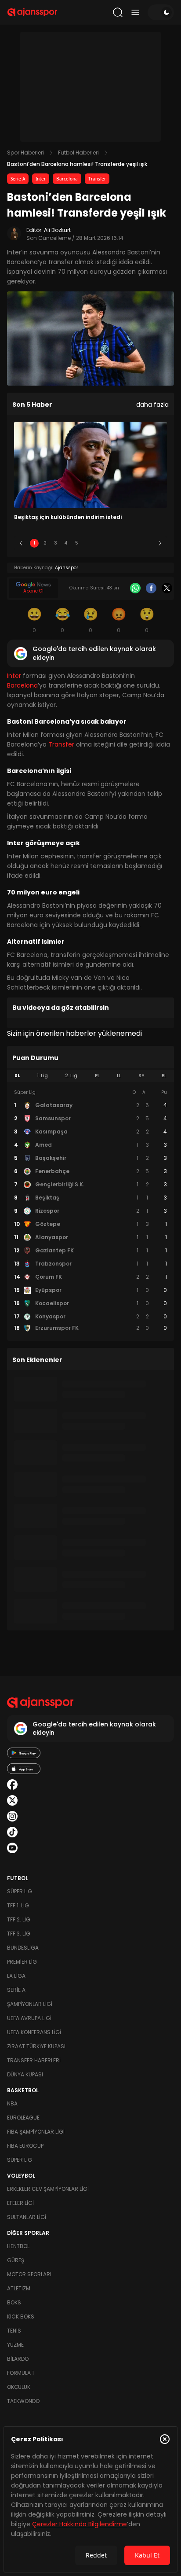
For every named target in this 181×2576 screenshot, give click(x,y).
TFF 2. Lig (19, 1919)
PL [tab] (97, 1076)
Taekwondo (23, 2401)
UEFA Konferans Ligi (34, 2032)
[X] (167, 588)
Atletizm (19, 2288)
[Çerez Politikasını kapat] (165, 2439)
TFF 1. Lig (18, 1905)
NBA (12, 2103)
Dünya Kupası (25, 2074)
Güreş (16, 2260)
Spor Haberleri (25, 153)
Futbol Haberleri (78, 153)
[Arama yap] (118, 12)
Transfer (97, 179)
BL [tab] (164, 1076)
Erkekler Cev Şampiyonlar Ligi (48, 2189)
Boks (14, 2302)
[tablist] (90, 1076)
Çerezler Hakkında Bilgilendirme (80, 2524)
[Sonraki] (160, 543)
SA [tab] (141, 1076)
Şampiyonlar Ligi (30, 2004)
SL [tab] (17, 1076)
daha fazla (152, 405)
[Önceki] (21, 543)
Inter (41, 179)
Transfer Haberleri (34, 2060)
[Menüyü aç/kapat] (135, 12)
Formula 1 (20, 2373)
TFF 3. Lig (19, 1934)
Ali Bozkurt (57, 230)
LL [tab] (119, 1076)
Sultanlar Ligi (27, 2217)
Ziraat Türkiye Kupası (36, 2046)
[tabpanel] (90, 1211)
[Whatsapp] (135, 588)
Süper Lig (20, 1891)
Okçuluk (19, 2387)
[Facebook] (151, 588)
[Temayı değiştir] (161, 12)
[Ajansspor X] (12, 1800)
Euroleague (23, 2118)
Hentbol (18, 2246)
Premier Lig (22, 1962)
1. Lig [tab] (42, 1076)
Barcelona (67, 179)
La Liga (16, 1976)
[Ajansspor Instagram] (12, 1816)
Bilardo (18, 2359)
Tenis (14, 2331)
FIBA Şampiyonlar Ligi (36, 2132)
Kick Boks (21, 2317)
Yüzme (15, 2345)
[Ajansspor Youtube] (12, 1848)
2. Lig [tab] (71, 1076)
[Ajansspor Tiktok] (12, 1832)
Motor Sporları (29, 2274)
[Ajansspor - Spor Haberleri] (32, 12)
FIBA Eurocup (25, 2146)
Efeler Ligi (20, 2203)
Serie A (18, 179)
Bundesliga (23, 1948)
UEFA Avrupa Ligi (29, 2018)
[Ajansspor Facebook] (12, 1785)
